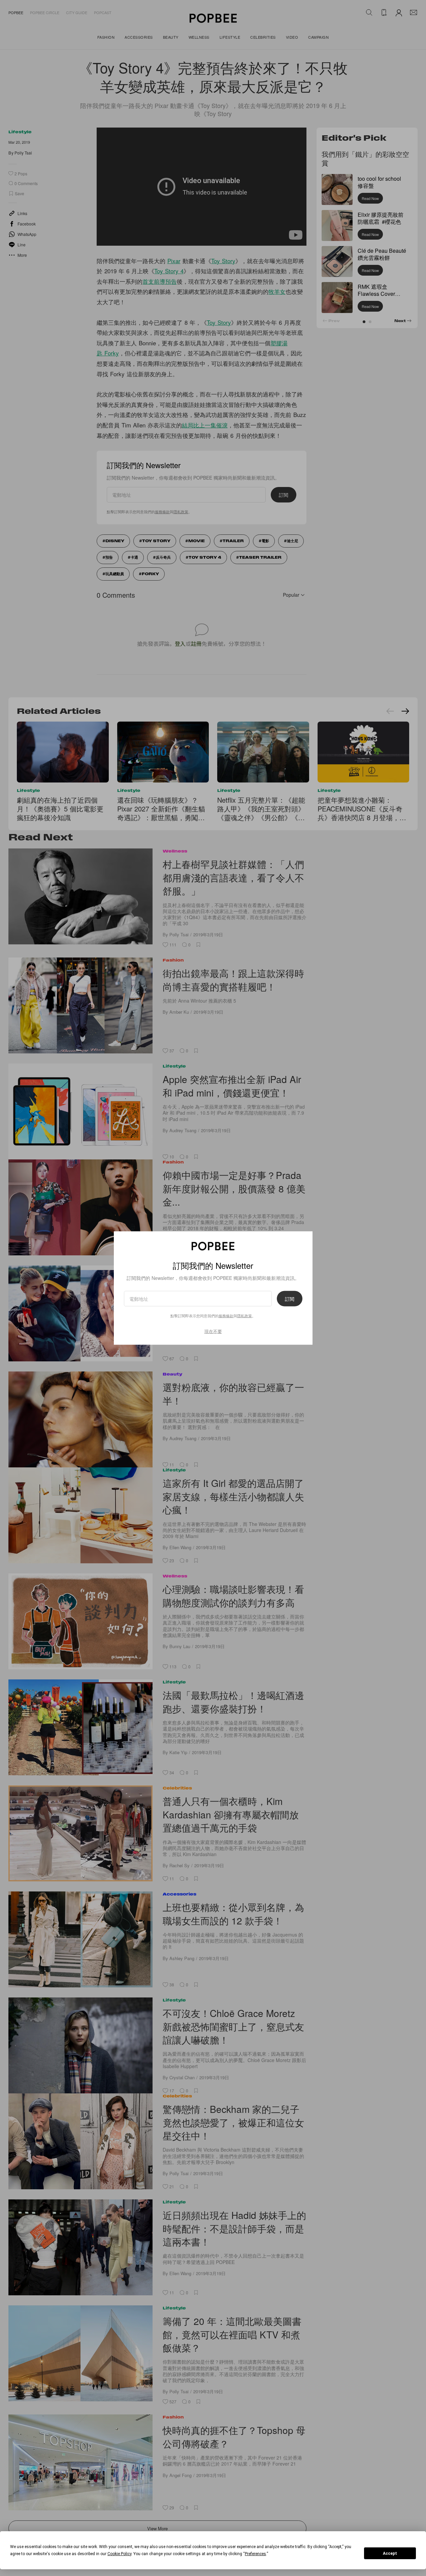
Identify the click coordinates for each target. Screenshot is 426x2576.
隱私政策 (244, 1316)
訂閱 (290, 1299)
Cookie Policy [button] (119, 2554)
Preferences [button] (255, 2554)
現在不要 (213, 1331)
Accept (390, 2553)
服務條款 (226, 1316)
